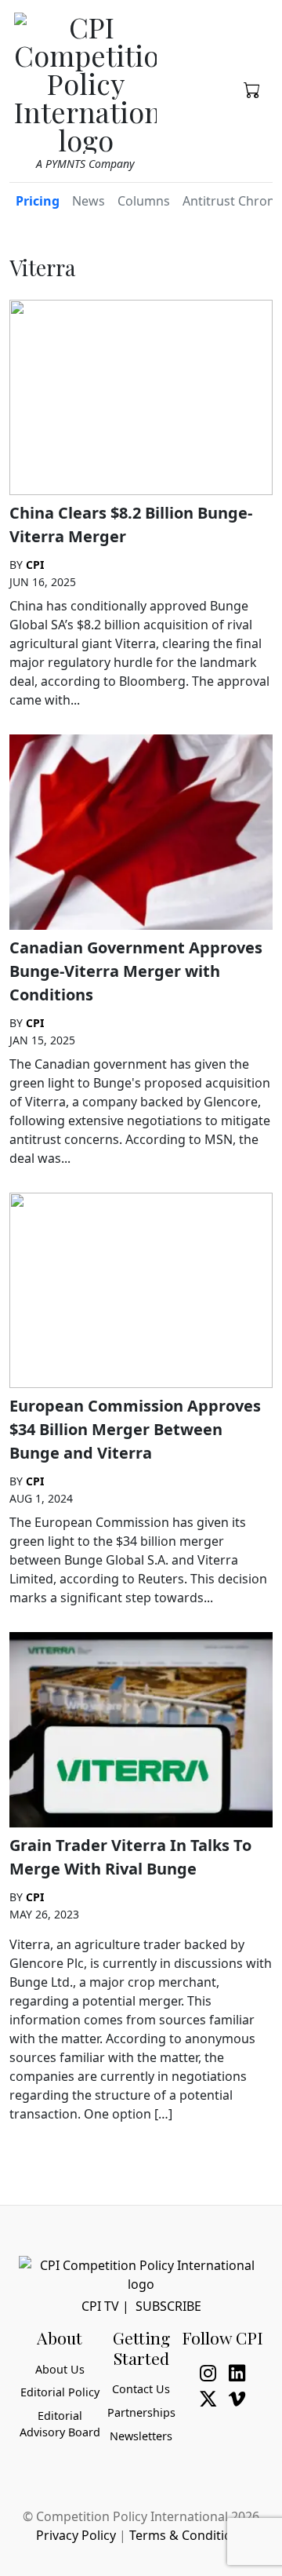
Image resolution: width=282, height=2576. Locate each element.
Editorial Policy (60, 2392)
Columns (144, 201)
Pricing (38, 201)
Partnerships (141, 2412)
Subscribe (168, 2306)
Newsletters (141, 2436)
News (89, 201)
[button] (252, 89)
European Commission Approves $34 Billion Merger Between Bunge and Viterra (135, 1429)
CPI (35, 565)
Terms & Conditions (188, 2535)
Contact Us (141, 2389)
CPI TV (100, 2306)
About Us (60, 2369)
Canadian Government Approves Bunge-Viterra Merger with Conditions (136, 971)
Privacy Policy (76, 2535)
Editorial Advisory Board (60, 2424)
